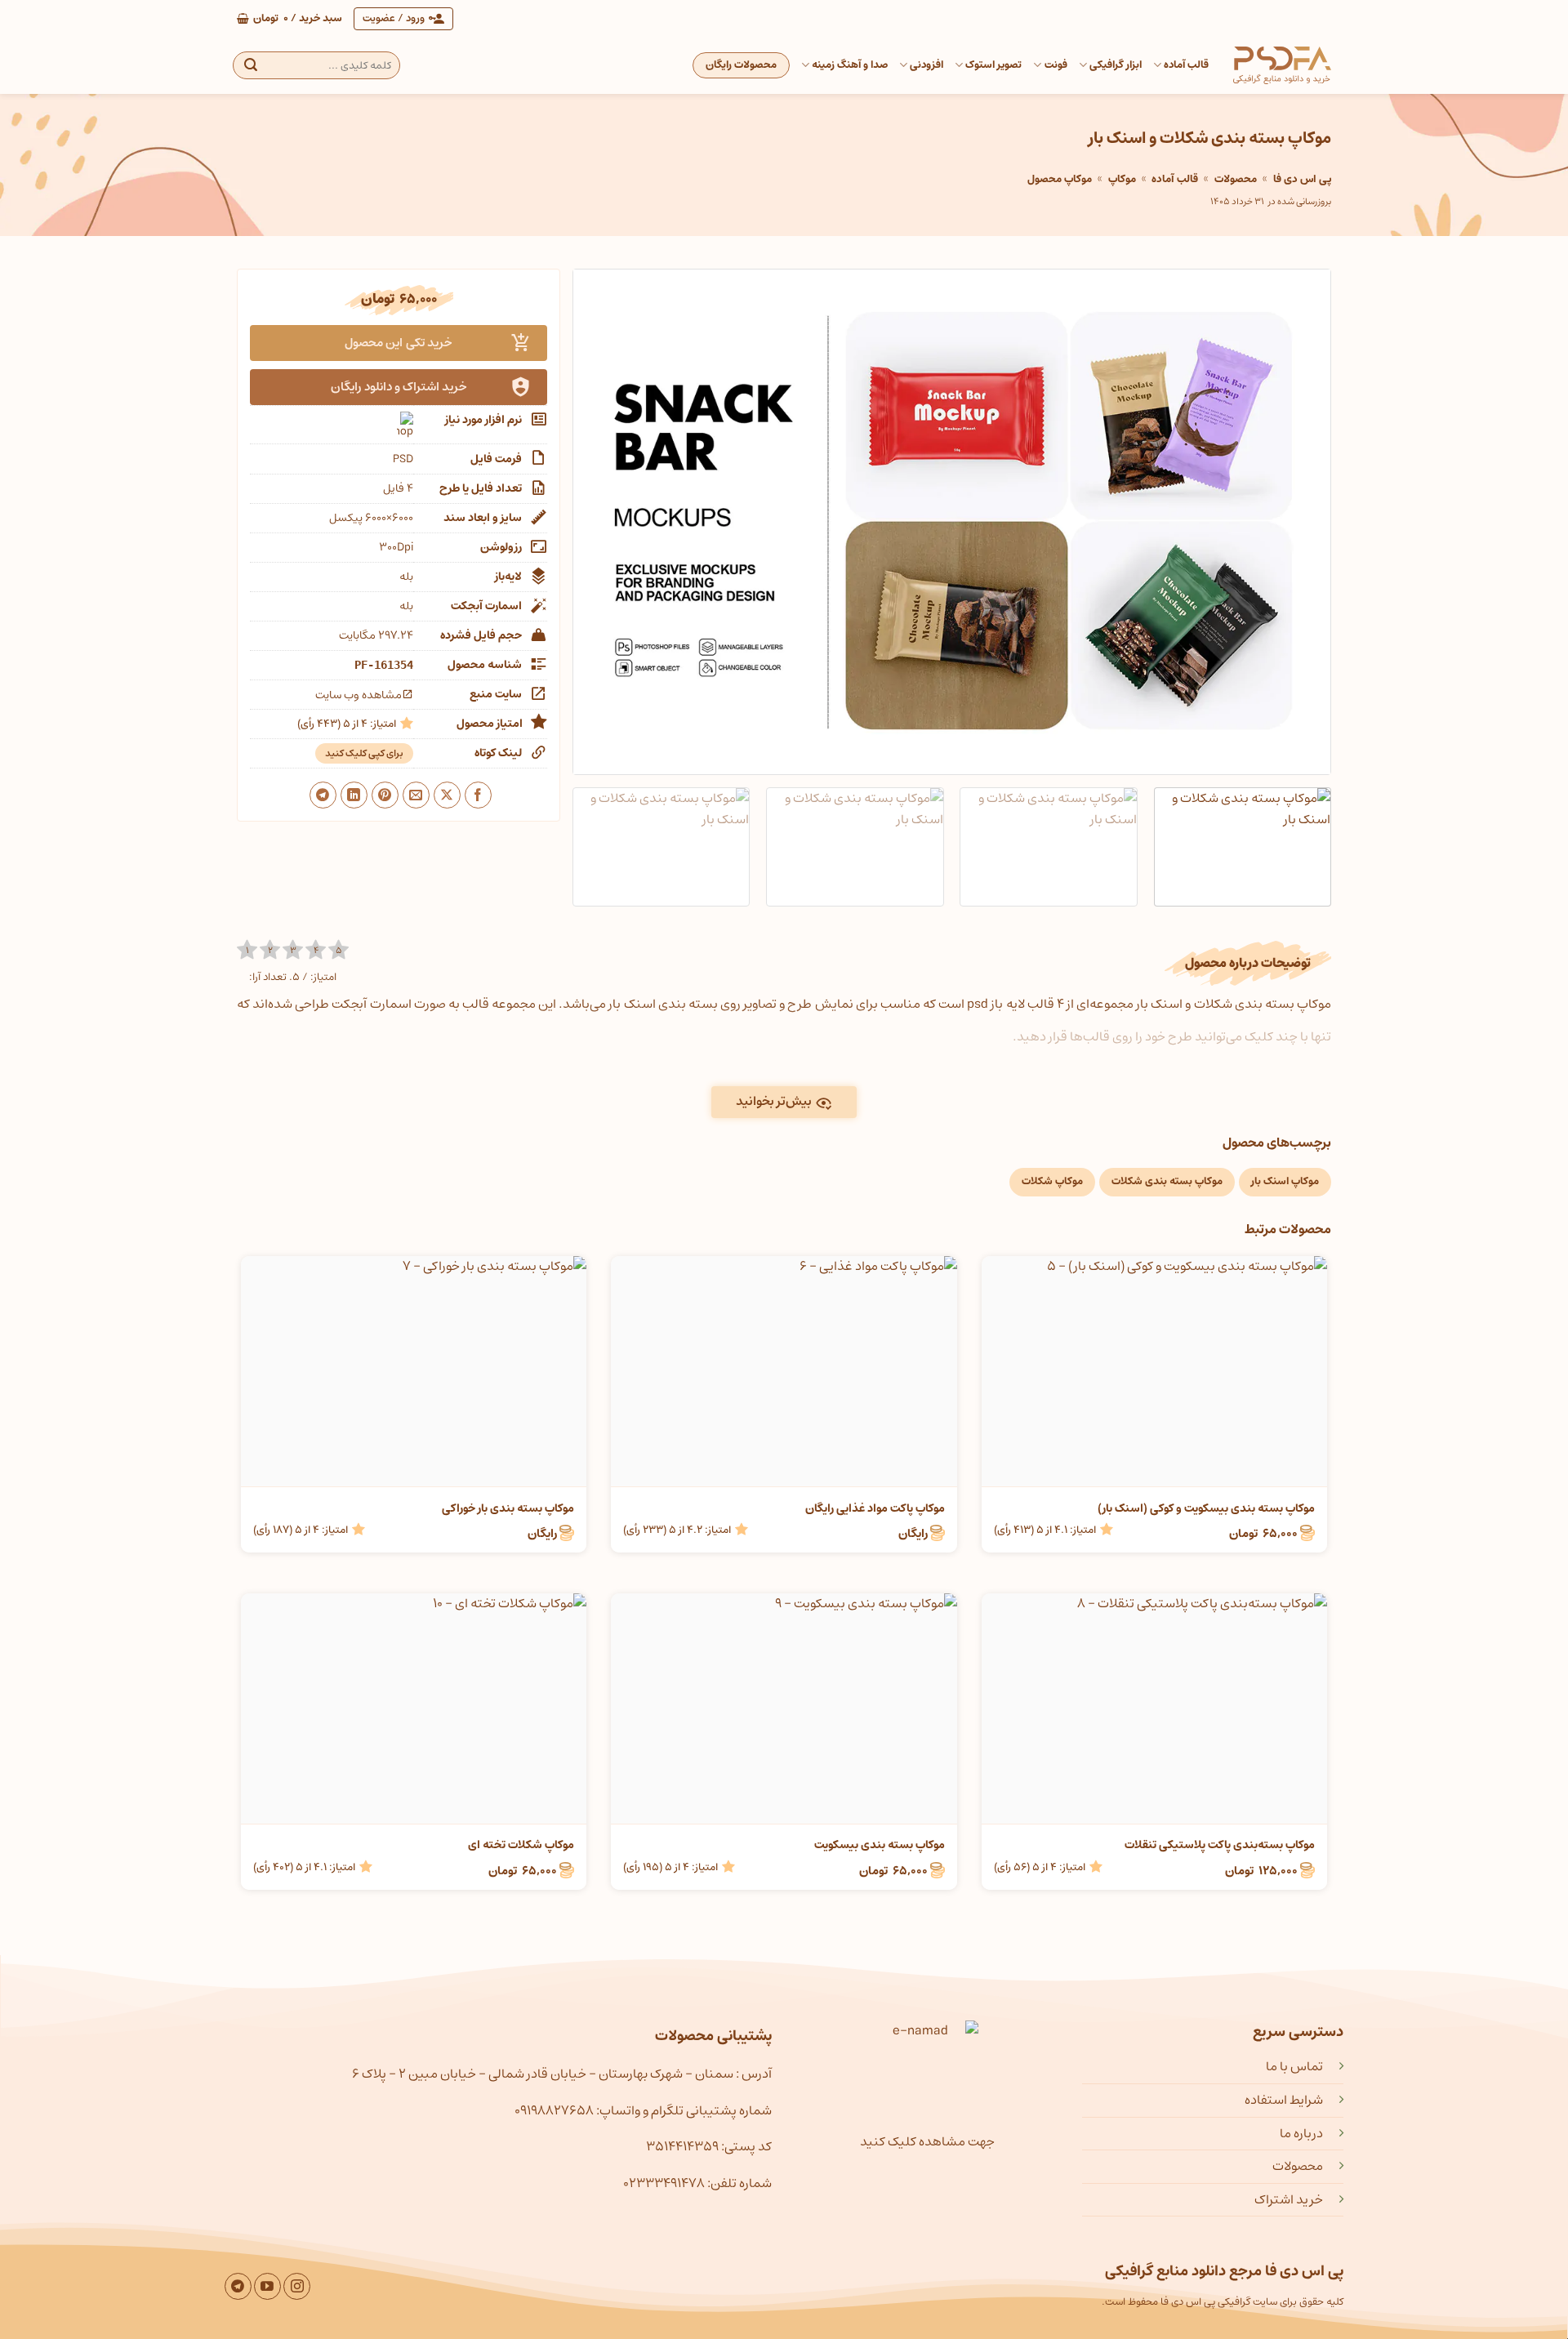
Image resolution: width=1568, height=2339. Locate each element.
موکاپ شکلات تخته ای (521, 1845)
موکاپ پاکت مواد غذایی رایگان (875, 1508)
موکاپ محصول (1060, 179)
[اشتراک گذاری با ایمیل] (416, 795)
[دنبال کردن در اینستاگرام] (297, 2286)
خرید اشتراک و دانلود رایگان (399, 388)
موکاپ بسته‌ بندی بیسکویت (879, 1845)
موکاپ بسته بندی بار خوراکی (508, 1508)
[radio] (247, 950)
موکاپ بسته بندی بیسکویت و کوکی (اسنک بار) (1206, 1508)
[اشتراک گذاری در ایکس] (447, 795)
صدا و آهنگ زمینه (850, 65)
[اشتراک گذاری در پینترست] (385, 795)
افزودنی (927, 65)
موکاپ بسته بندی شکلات (1167, 1181)
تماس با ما (1294, 2066)
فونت (1056, 65)
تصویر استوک (993, 65)
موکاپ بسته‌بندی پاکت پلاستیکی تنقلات (1220, 1845)
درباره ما (1301, 2133)
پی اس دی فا (1302, 179)
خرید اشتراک (1289, 2199)
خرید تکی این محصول (399, 343)
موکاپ (1122, 179)
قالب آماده (1186, 65)
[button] (290, 19)
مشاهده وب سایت (359, 695)
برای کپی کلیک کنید (364, 754)
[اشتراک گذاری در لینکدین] (354, 795)
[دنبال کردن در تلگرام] (238, 2286)
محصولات (1236, 179)
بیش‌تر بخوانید (774, 1101)
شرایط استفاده (1284, 2100)
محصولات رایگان (741, 65)
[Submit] (251, 65)
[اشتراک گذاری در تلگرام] (323, 795)
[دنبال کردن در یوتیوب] (267, 2286)
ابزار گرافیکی (1116, 65)
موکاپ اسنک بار (1285, 1181)
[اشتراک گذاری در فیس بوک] (478, 795)
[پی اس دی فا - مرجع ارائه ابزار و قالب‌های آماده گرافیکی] (1282, 65)
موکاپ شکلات (1052, 1181)
